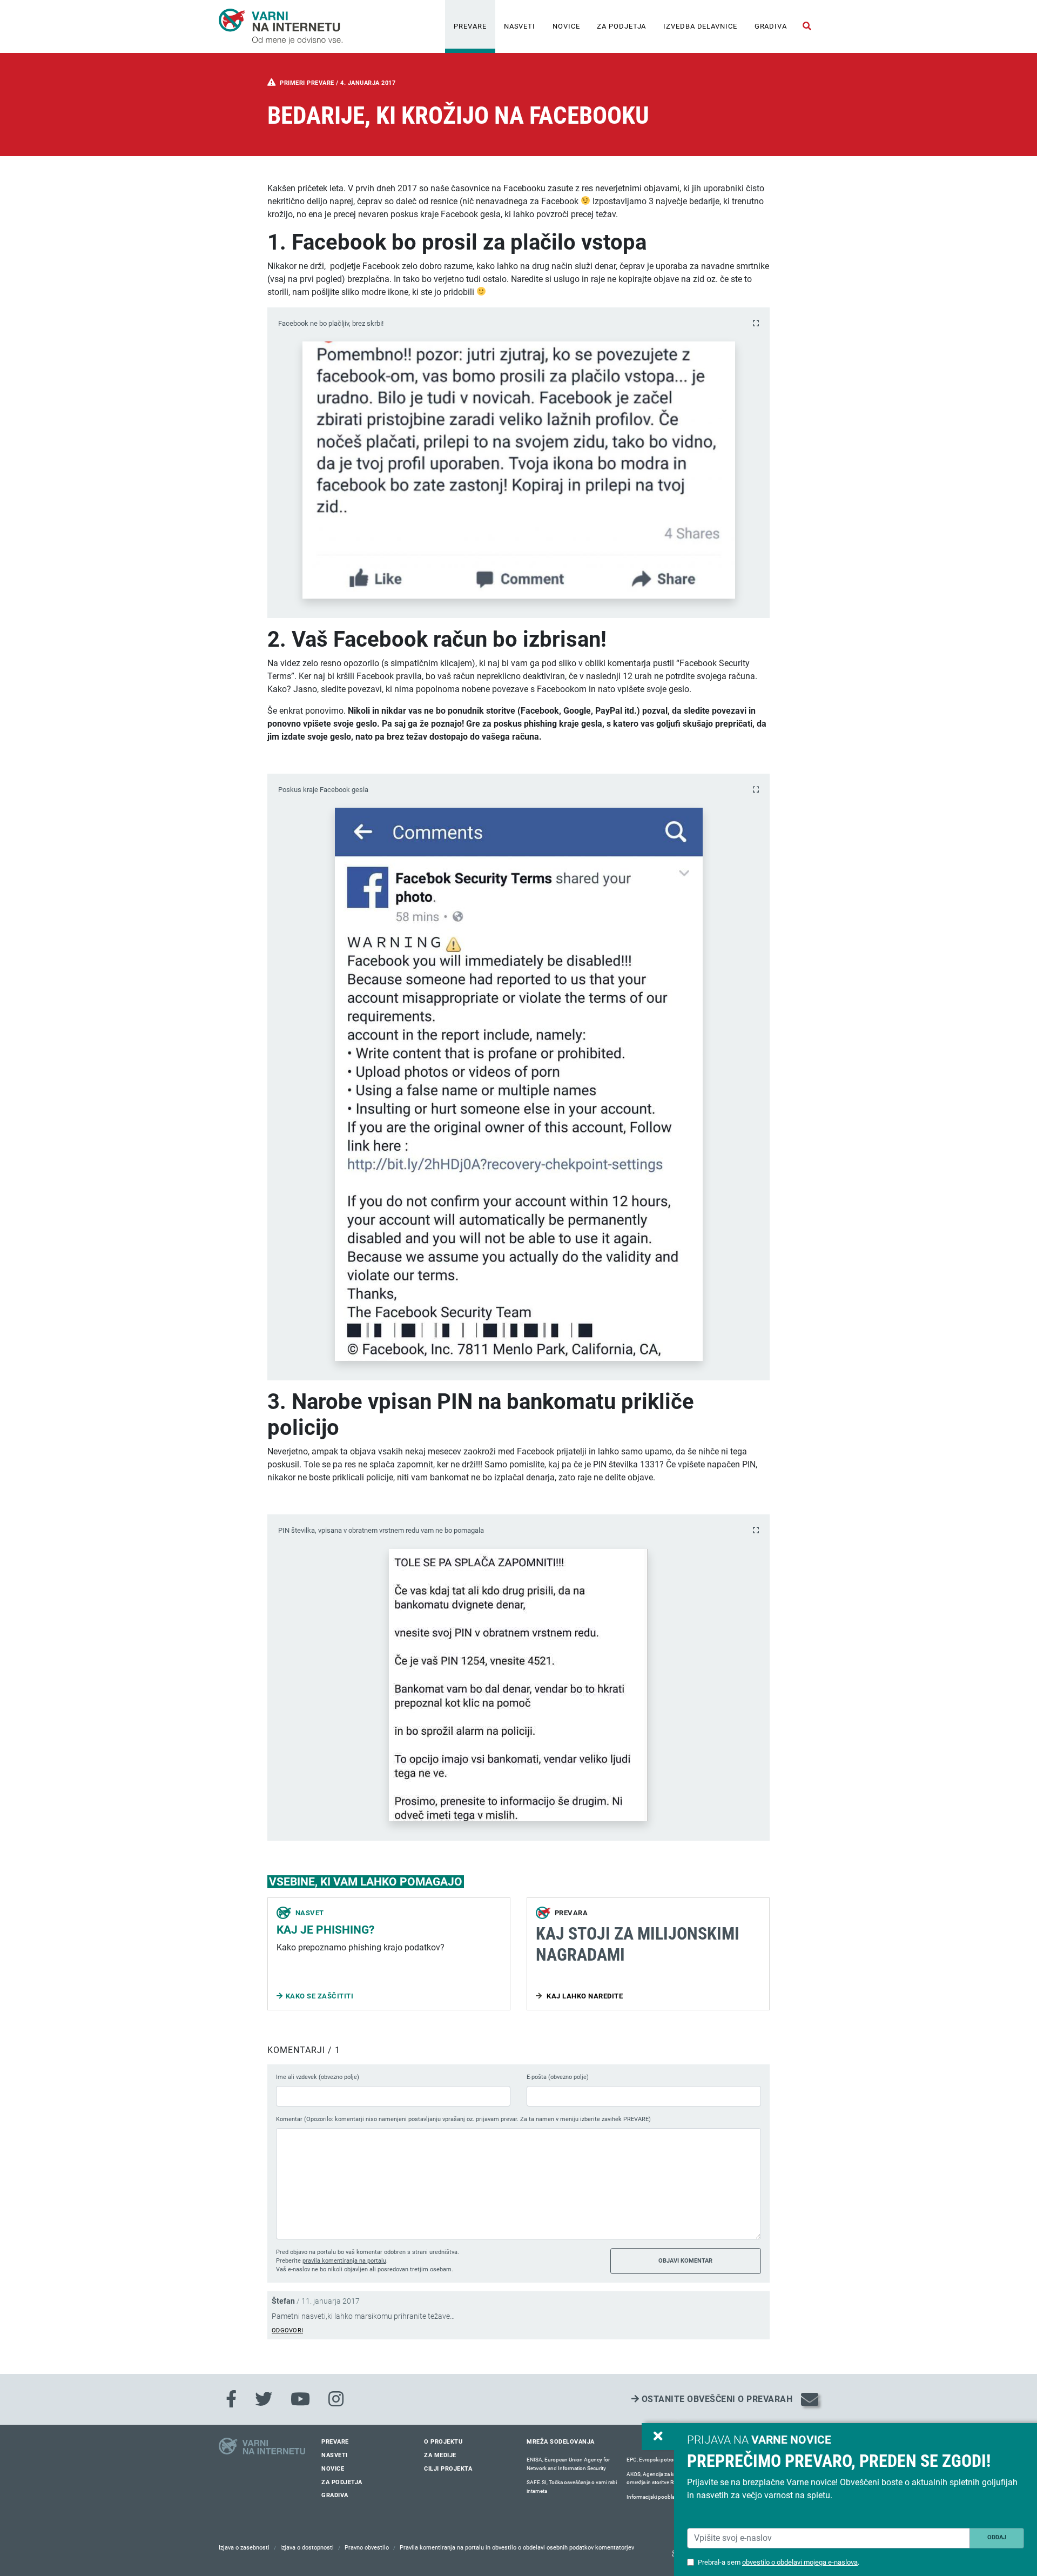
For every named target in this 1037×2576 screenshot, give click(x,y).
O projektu (443, 2442)
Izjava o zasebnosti (244, 2548)
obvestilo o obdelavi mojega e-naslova (800, 2562)
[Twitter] (264, 2399)
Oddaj (997, 2537)
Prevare (470, 26)
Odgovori (287, 2330)
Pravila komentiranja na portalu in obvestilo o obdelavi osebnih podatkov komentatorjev (517, 2548)
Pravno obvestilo (367, 2548)
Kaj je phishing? (325, 1930)
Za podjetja (621, 26)
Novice (566, 26)
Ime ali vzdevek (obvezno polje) (318, 2077)
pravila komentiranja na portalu (344, 2261)
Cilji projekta (448, 2469)
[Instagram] (336, 2399)
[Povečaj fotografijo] (756, 323)
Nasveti (520, 26)
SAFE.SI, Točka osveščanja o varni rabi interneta (572, 2487)
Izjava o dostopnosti (307, 2548)
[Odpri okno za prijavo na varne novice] (658, 2437)
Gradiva (771, 26)
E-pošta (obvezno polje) (558, 2077)
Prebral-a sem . (779, 2562)
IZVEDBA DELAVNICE (700, 26)
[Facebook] (231, 2399)
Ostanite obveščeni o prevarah (716, 2399)
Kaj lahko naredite (584, 1996)
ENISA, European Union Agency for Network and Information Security (568, 2464)
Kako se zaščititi (320, 1996)
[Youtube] (300, 2399)
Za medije (440, 2455)
